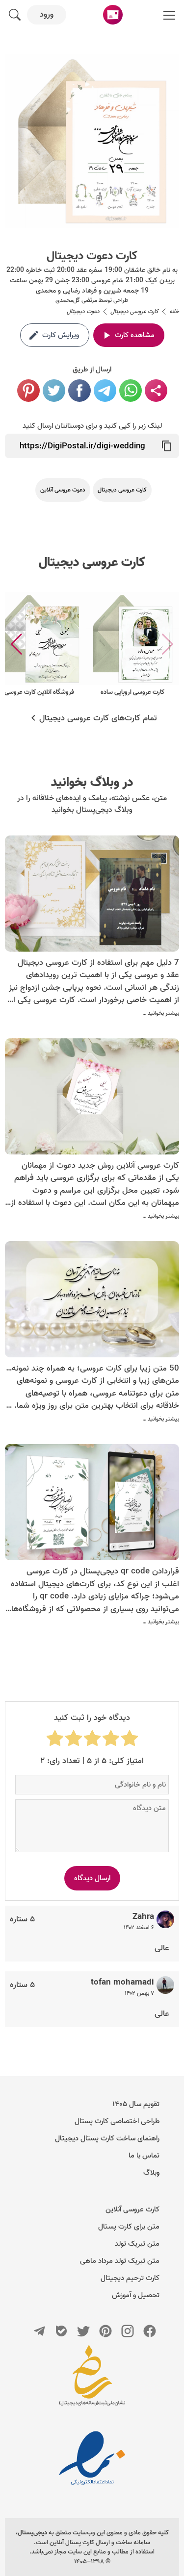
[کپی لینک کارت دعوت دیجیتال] (167, 446)
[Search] (15, 15)
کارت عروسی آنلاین (132, 2209)
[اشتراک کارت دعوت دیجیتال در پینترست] (28, 391)
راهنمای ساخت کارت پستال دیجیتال (107, 2138)
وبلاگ (151, 2173)
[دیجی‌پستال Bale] (61, 2331)
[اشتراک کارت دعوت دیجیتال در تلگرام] (105, 391)
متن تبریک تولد (137, 2244)
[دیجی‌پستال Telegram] (39, 2331)
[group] (132, 645)
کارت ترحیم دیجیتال (130, 2278)
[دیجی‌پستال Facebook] (150, 2331)
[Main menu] (169, 15)
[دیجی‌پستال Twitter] (83, 2331)
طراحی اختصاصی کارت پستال (117, 2121)
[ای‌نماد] (92, 2458)
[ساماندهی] (92, 2380)
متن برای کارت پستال (129, 2227)
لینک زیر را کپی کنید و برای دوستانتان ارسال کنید (92, 426)
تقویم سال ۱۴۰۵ (136, 2104)
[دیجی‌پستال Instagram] (128, 2331)
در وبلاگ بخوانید (92, 783)
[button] (16, 644)
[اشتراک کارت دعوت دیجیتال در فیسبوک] (79, 391)
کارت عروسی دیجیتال (92, 563)
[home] (113, 15)
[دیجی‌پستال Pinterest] (105, 2331)
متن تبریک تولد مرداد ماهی (120, 2261)
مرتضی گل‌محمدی (76, 300)
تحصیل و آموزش (136, 2295)
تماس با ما (144, 2156)
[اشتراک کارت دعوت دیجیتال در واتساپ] (131, 391)
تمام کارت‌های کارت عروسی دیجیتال (98, 718)
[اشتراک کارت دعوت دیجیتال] (156, 391)
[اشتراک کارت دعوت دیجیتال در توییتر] (54, 391)
